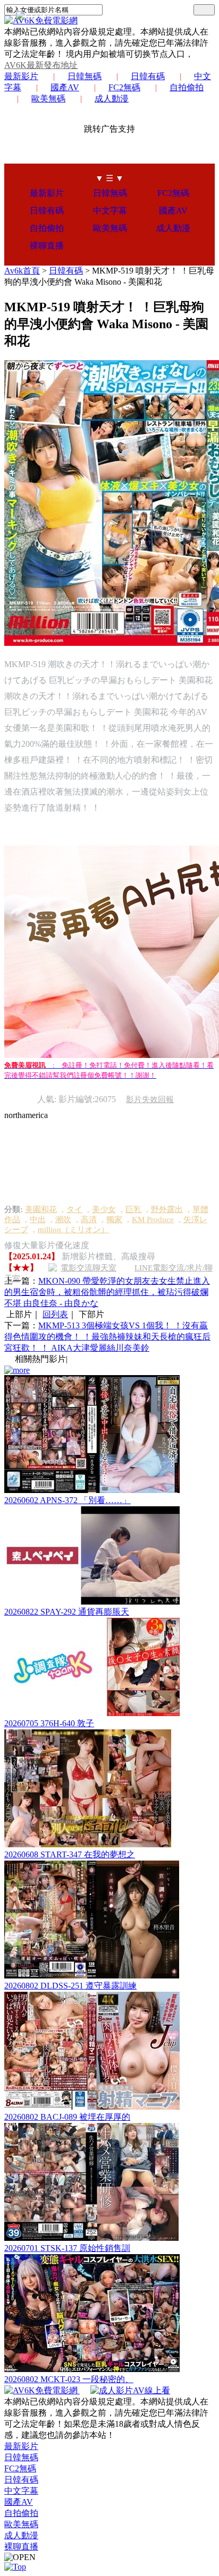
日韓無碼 (85, 76)
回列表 (55, 1314)
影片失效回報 (150, 1099)
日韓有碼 (148, 76)
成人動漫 (112, 99)
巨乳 (133, 1209)
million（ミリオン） (73, 1230)
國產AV (65, 87)
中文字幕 (110, 211)
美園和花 (41, 1209)
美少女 (104, 1209)
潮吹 (63, 1219)
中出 (38, 1219)
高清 (89, 1219)
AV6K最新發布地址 (41, 65)
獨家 (114, 1219)
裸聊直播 (47, 246)
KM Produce (153, 1219)
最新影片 (21, 76)
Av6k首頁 (22, 271)
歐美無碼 (48, 99)
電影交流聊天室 (89, 1268)
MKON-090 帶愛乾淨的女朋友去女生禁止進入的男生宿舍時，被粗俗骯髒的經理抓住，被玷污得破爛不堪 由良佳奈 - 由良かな (107, 1292)
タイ (74, 1209)
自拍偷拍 (187, 87)
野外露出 (167, 1209)
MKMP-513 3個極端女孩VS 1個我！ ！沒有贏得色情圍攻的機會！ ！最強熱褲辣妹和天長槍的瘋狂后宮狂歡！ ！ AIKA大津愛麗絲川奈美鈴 (107, 1337)
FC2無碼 (124, 87)
